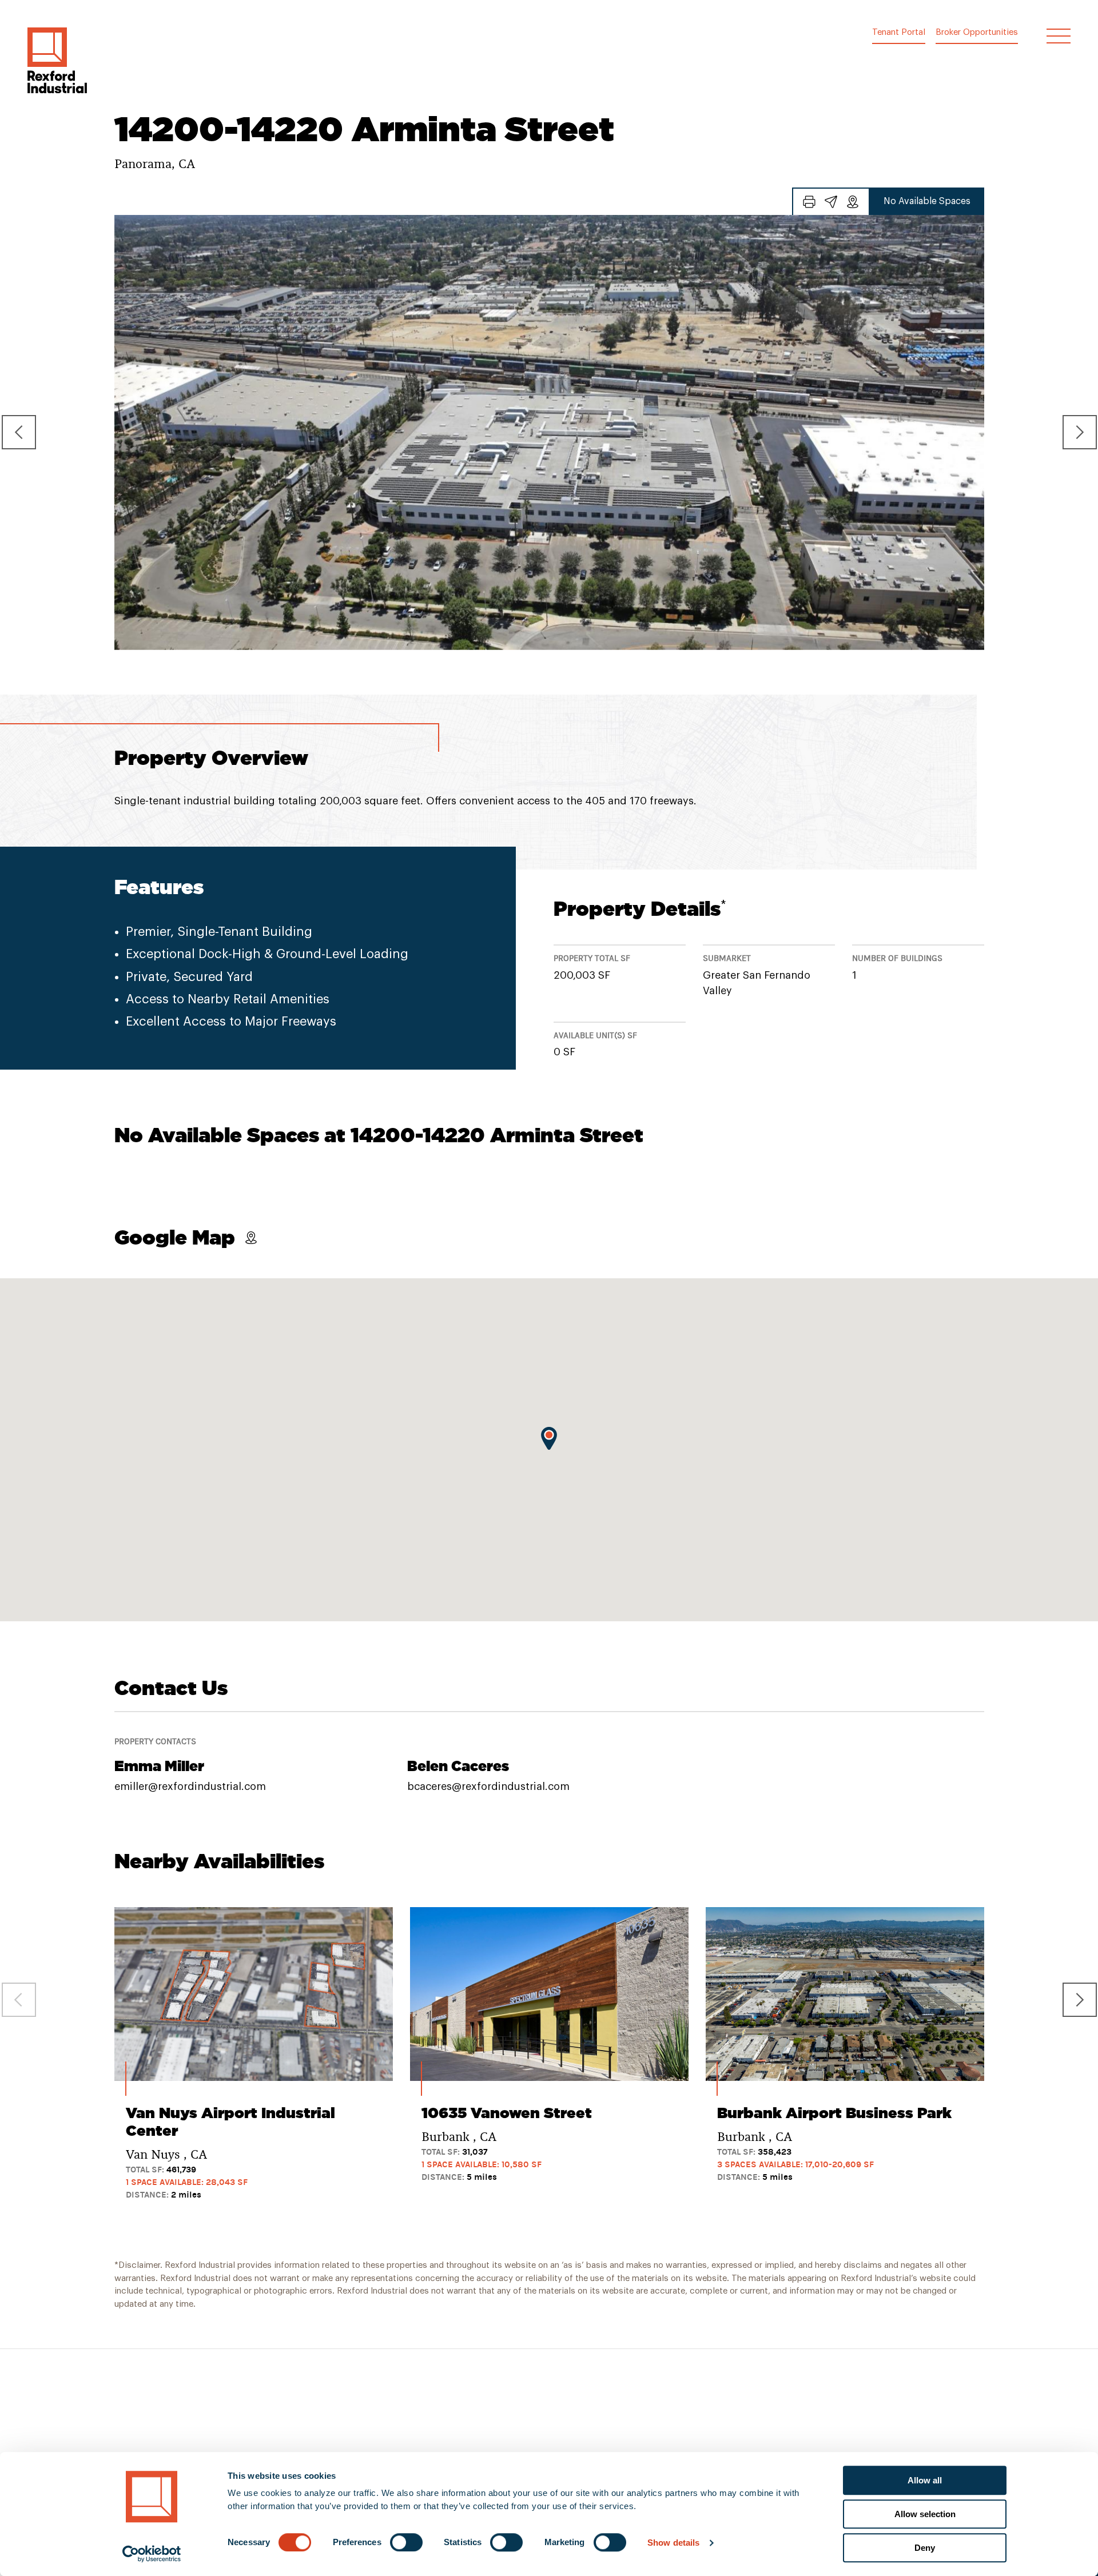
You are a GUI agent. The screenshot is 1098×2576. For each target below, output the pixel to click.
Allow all (925, 2480)
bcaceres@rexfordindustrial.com (488, 1787)
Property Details (640, 909)
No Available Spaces (927, 201)
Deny (925, 2548)
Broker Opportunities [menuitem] (977, 32)
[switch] (406, 2542)
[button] (57, 60)
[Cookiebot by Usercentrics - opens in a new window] (152, 2554)
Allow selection (925, 2514)
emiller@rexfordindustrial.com (190, 1787)
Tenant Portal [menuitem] (899, 32)
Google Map (175, 1237)
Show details (673, 2543)
